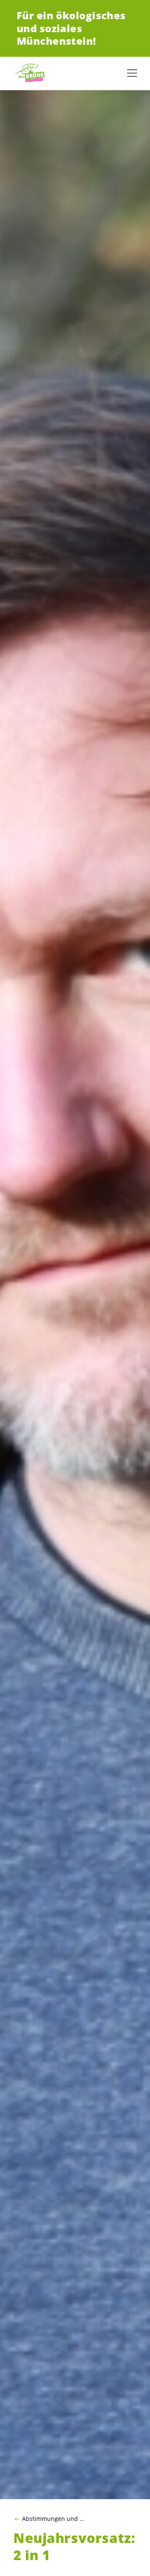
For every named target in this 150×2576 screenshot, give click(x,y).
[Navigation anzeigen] (132, 73)
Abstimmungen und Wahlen (55, 2519)
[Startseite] (33, 73)
